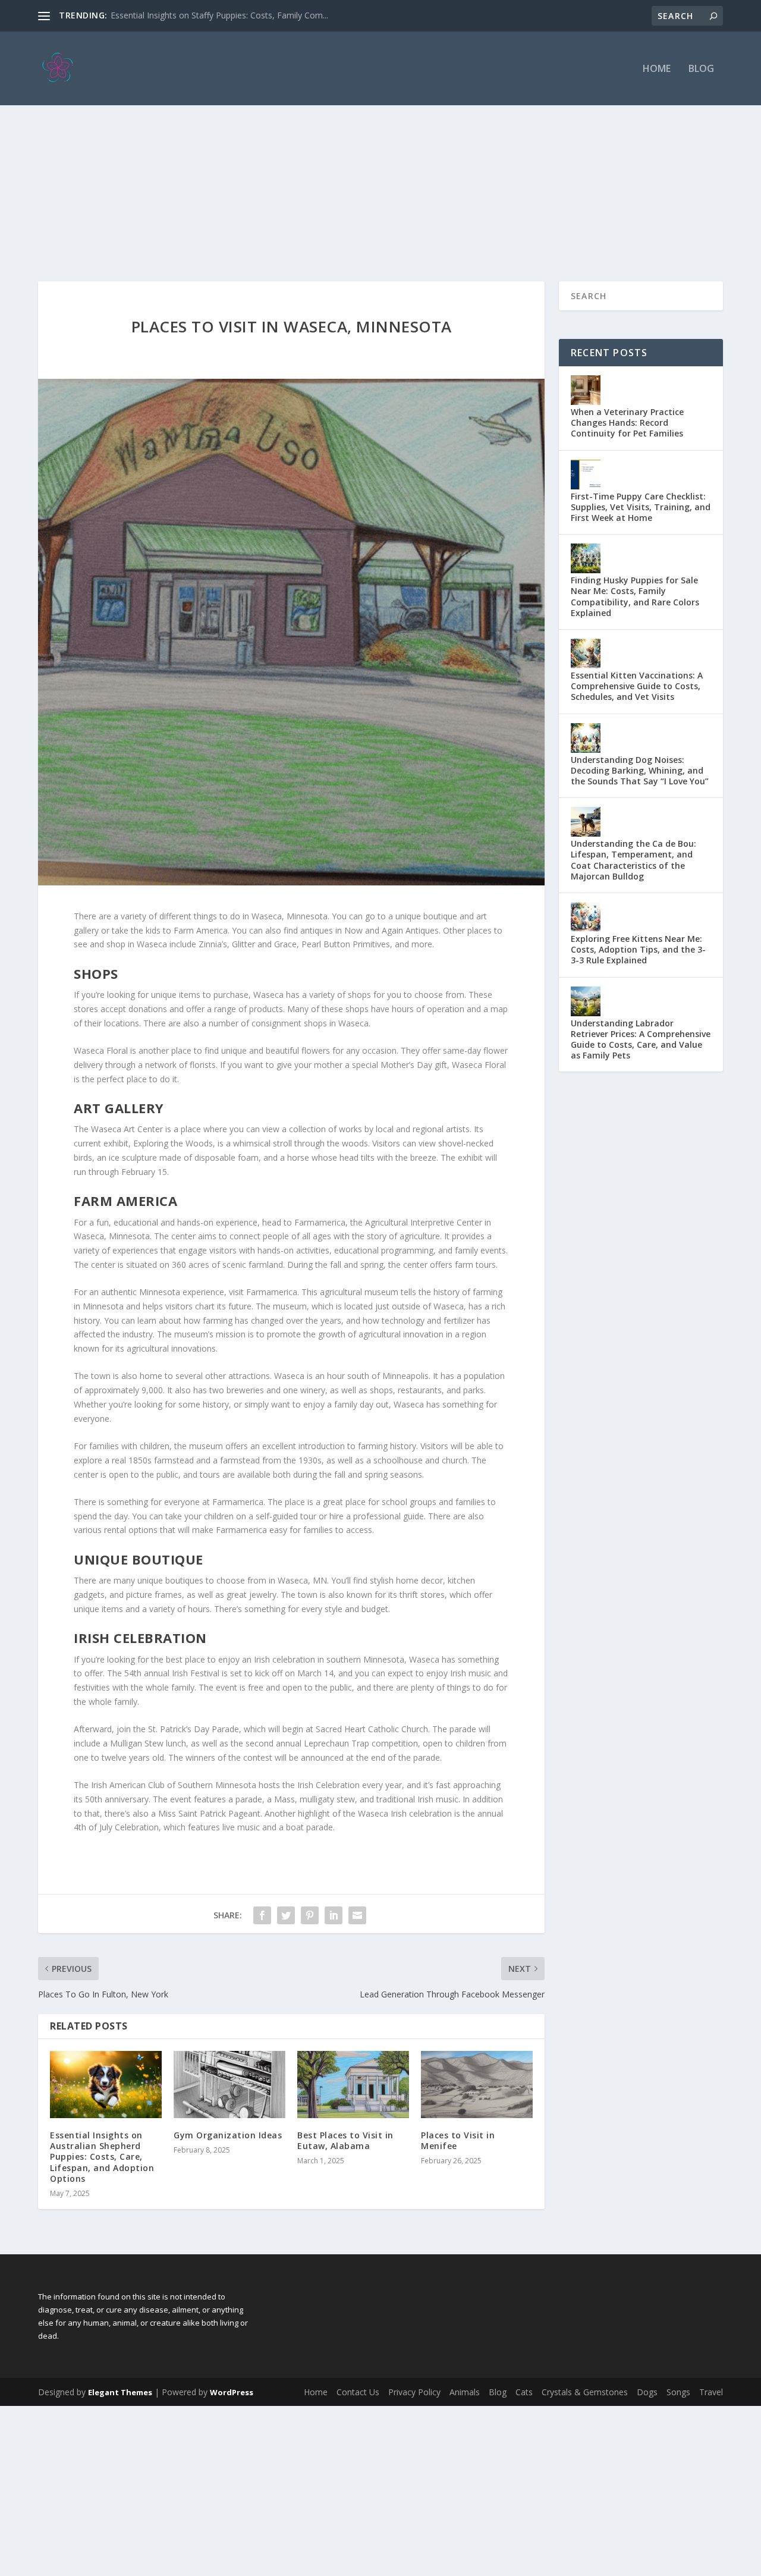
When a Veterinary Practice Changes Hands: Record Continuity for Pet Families (627, 422)
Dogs (647, 2392)
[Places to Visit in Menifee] (477, 2085)
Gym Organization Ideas (228, 2135)
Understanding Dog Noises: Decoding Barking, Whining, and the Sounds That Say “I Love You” (640, 770)
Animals (465, 2392)
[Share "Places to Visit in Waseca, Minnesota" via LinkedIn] (334, 1915)
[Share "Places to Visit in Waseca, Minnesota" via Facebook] (262, 1915)
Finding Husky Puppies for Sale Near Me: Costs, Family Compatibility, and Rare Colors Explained (635, 596)
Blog (701, 69)
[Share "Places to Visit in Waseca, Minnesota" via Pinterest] (310, 1915)
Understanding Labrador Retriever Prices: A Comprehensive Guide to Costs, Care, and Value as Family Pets (641, 1039)
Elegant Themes (120, 2392)
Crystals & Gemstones (585, 2392)
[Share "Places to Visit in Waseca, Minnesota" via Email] (357, 1915)
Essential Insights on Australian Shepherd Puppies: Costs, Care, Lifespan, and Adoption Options (102, 2157)
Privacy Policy (414, 2392)
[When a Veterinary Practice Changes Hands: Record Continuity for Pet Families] (586, 390)
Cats (524, 2392)
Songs (678, 2392)
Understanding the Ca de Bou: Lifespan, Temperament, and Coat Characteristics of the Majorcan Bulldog (633, 860)
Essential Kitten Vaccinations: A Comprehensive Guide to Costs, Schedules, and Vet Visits (637, 686)
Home (657, 69)
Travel (711, 2392)
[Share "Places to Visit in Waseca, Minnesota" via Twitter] (286, 1915)
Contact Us (358, 2392)
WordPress (232, 2392)
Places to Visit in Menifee (458, 2140)
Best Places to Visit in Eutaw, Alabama (345, 2140)
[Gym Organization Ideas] (229, 2085)
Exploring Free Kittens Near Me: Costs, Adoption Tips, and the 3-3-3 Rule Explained (638, 949)
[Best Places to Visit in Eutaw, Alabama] (353, 2085)
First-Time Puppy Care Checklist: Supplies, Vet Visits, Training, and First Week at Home (641, 507)
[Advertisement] (380, 168)
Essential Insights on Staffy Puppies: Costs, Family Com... (219, 15)
